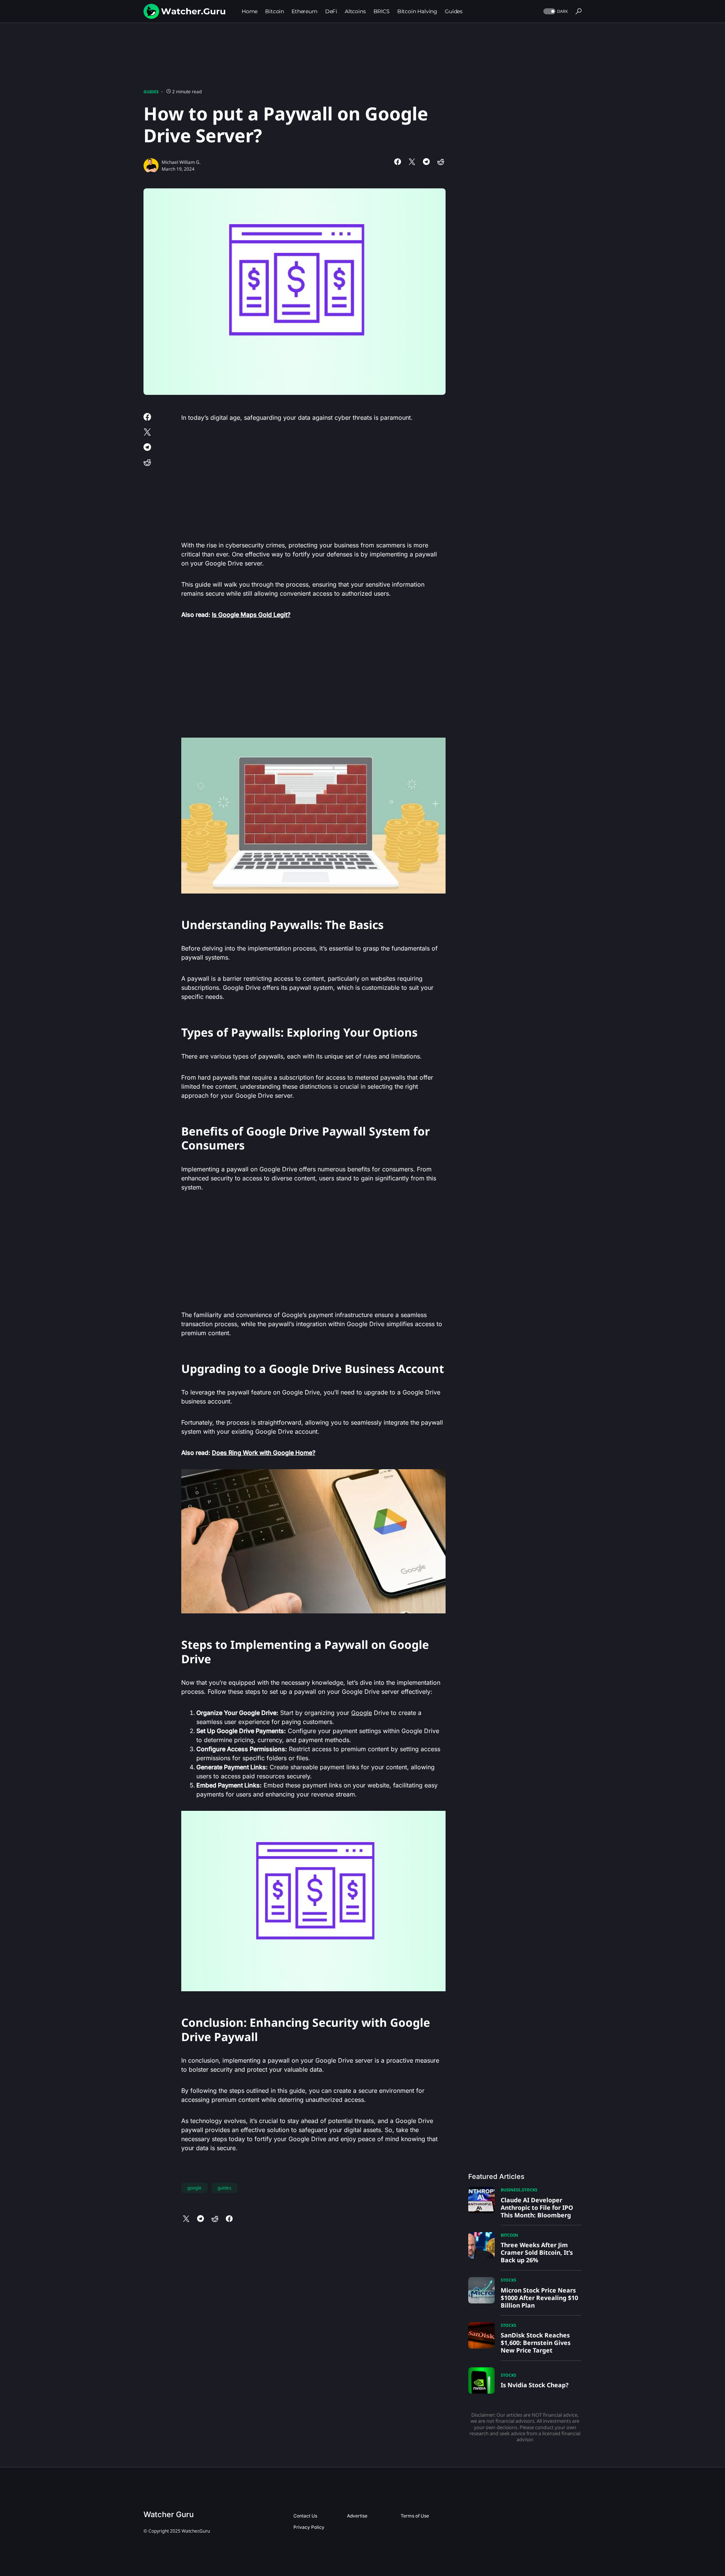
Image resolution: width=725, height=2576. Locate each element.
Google (362, 1713)
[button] (555, 12)
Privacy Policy (309, 2527)
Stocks (530, 2190)
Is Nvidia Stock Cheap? (535, 2385)
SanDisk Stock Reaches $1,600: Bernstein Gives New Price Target (536, 2343)
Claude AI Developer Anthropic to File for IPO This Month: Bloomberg (537, 2208)
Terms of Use (415, 2516)
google (194, 2188)
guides (224, 2188)
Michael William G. (181, 162)
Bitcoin (509, 2235)
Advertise (357, 2516)
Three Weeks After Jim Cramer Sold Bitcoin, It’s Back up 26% (537, 2252)
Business (511, 2190)
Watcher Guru (169, 2514)
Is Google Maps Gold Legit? (251, 615)
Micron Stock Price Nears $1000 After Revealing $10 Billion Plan (539, 2298)
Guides (151, 92)
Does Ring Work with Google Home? (264, 1453)
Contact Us (305, 2516)
